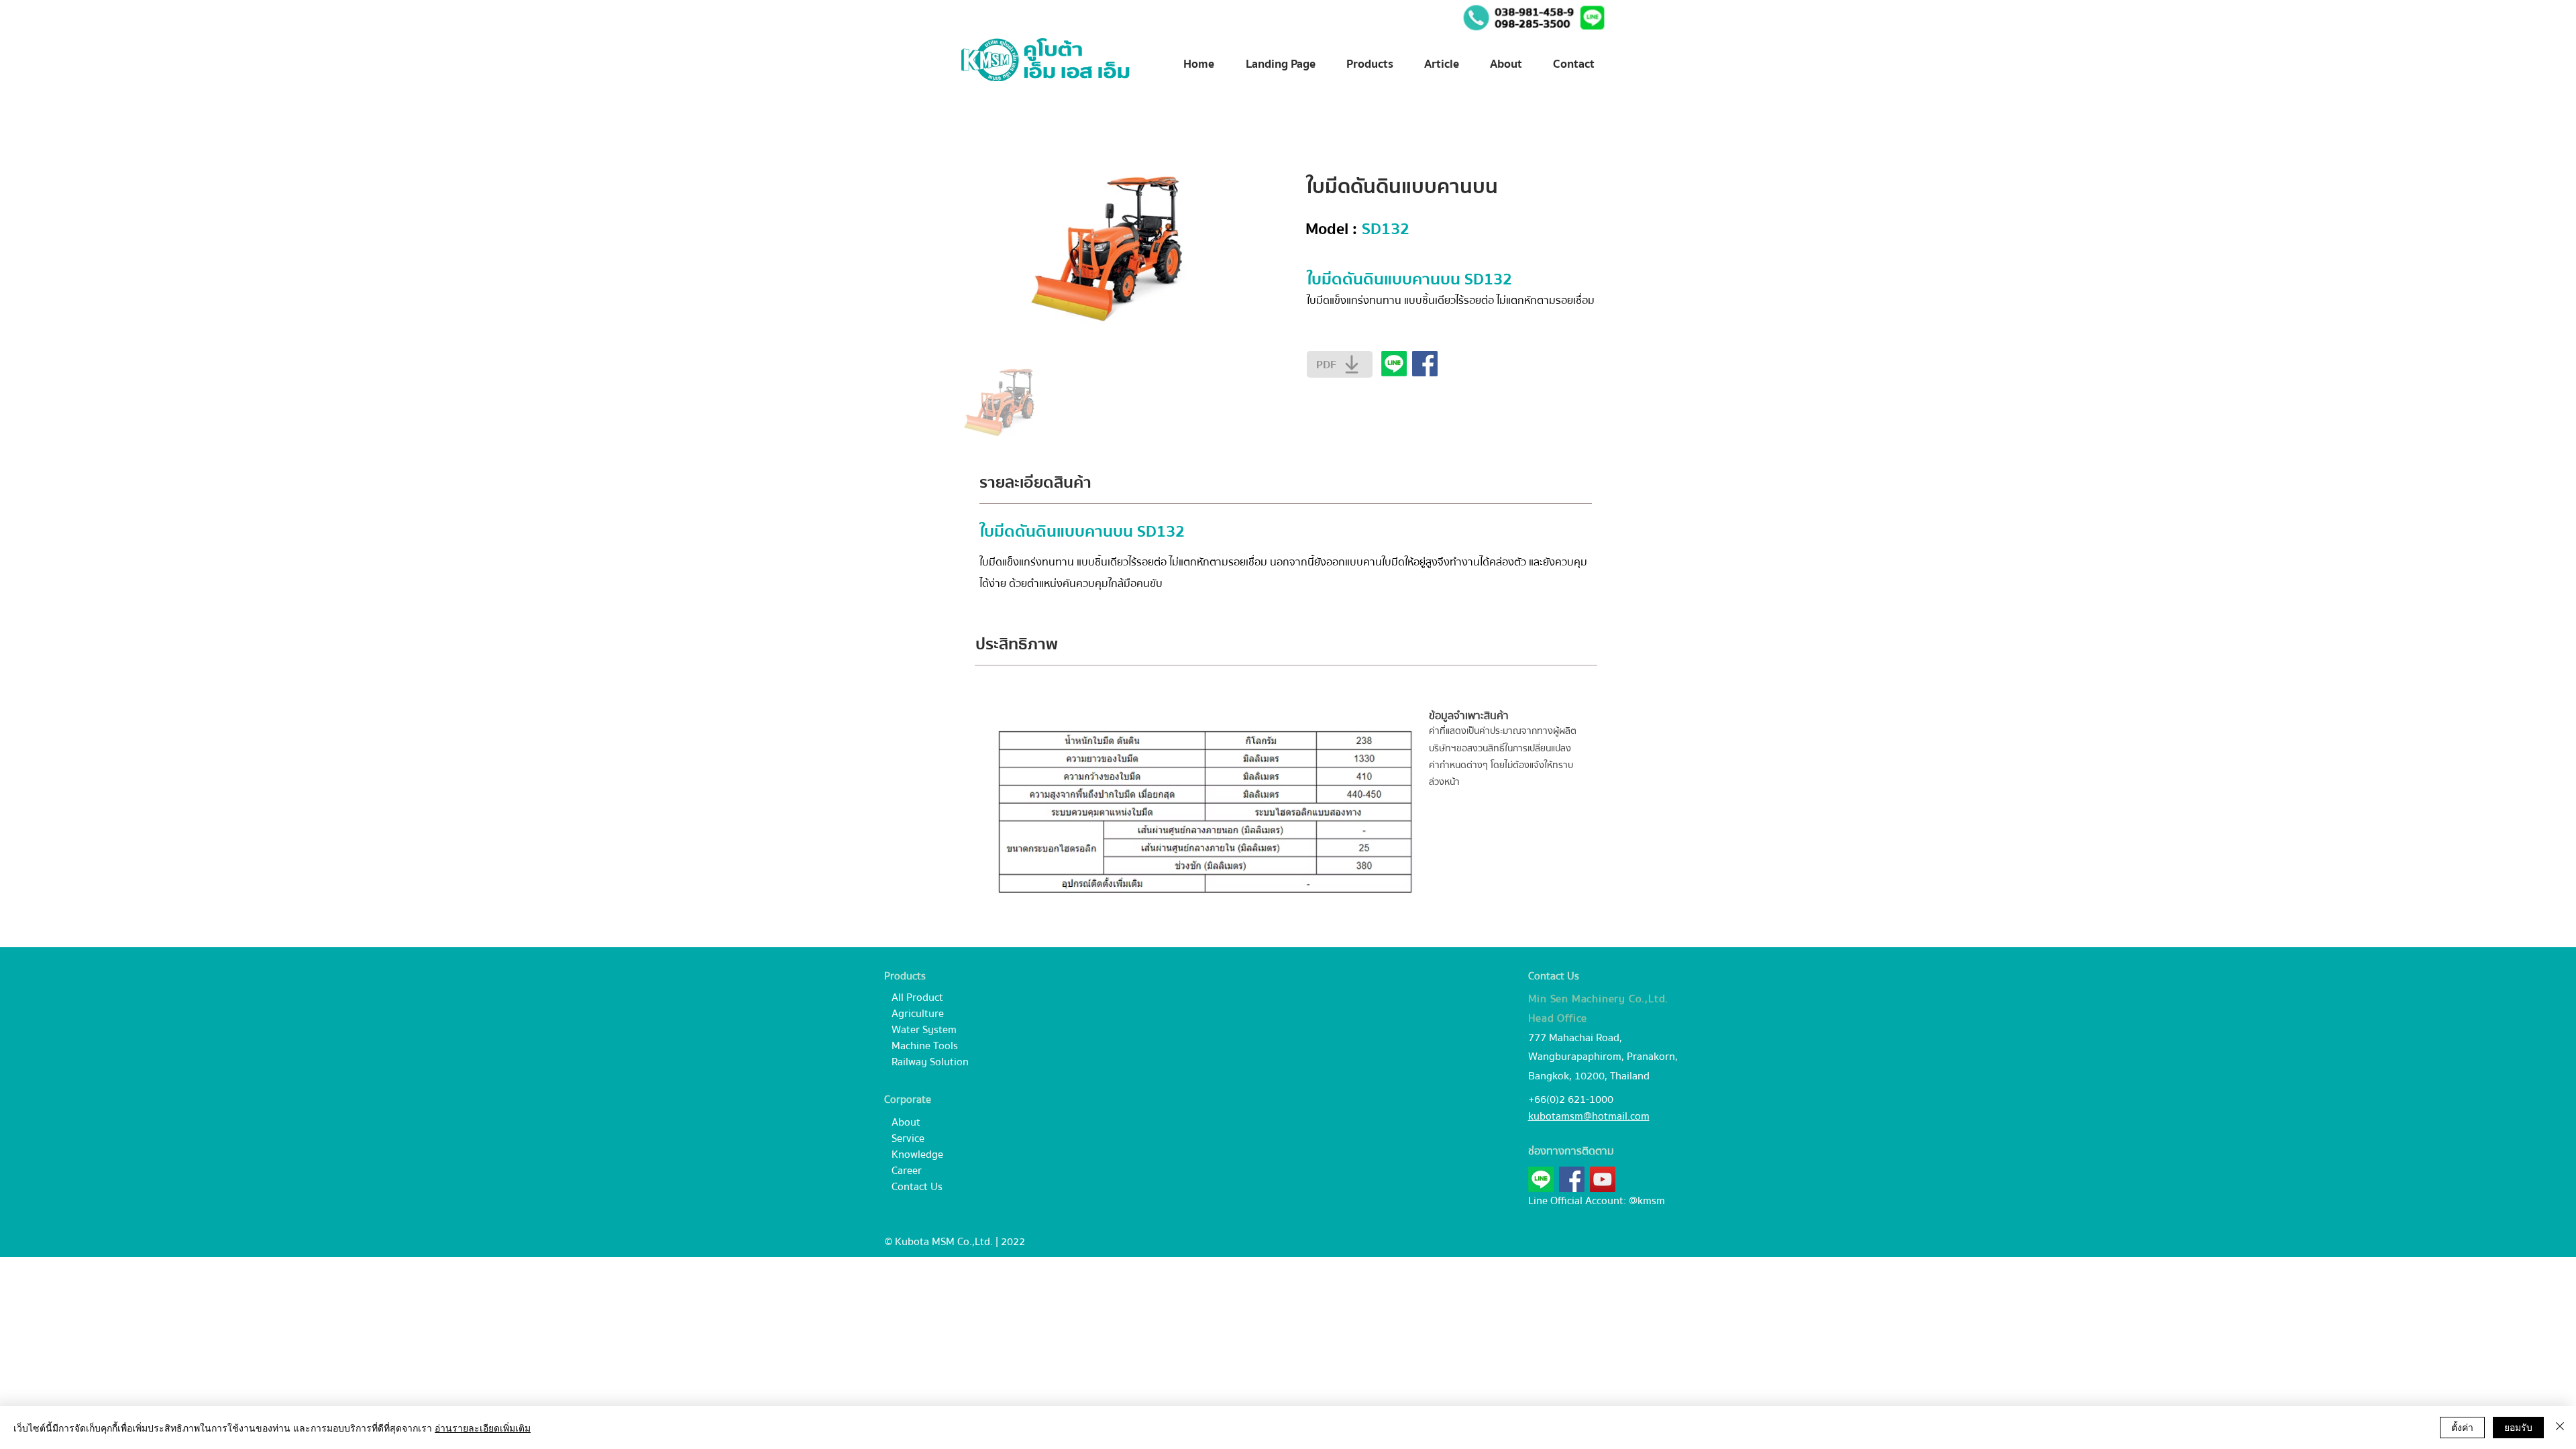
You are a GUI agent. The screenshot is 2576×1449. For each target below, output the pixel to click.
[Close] (2560, 1428)
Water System (924, 1030)
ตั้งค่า (2462, 1427)
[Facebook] (1572, 1179)
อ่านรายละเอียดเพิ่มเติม (483, 1428)
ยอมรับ (2518, 1427)
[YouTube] (1603, 1179)
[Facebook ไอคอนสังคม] (1425, 364)
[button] (1592, 18)
